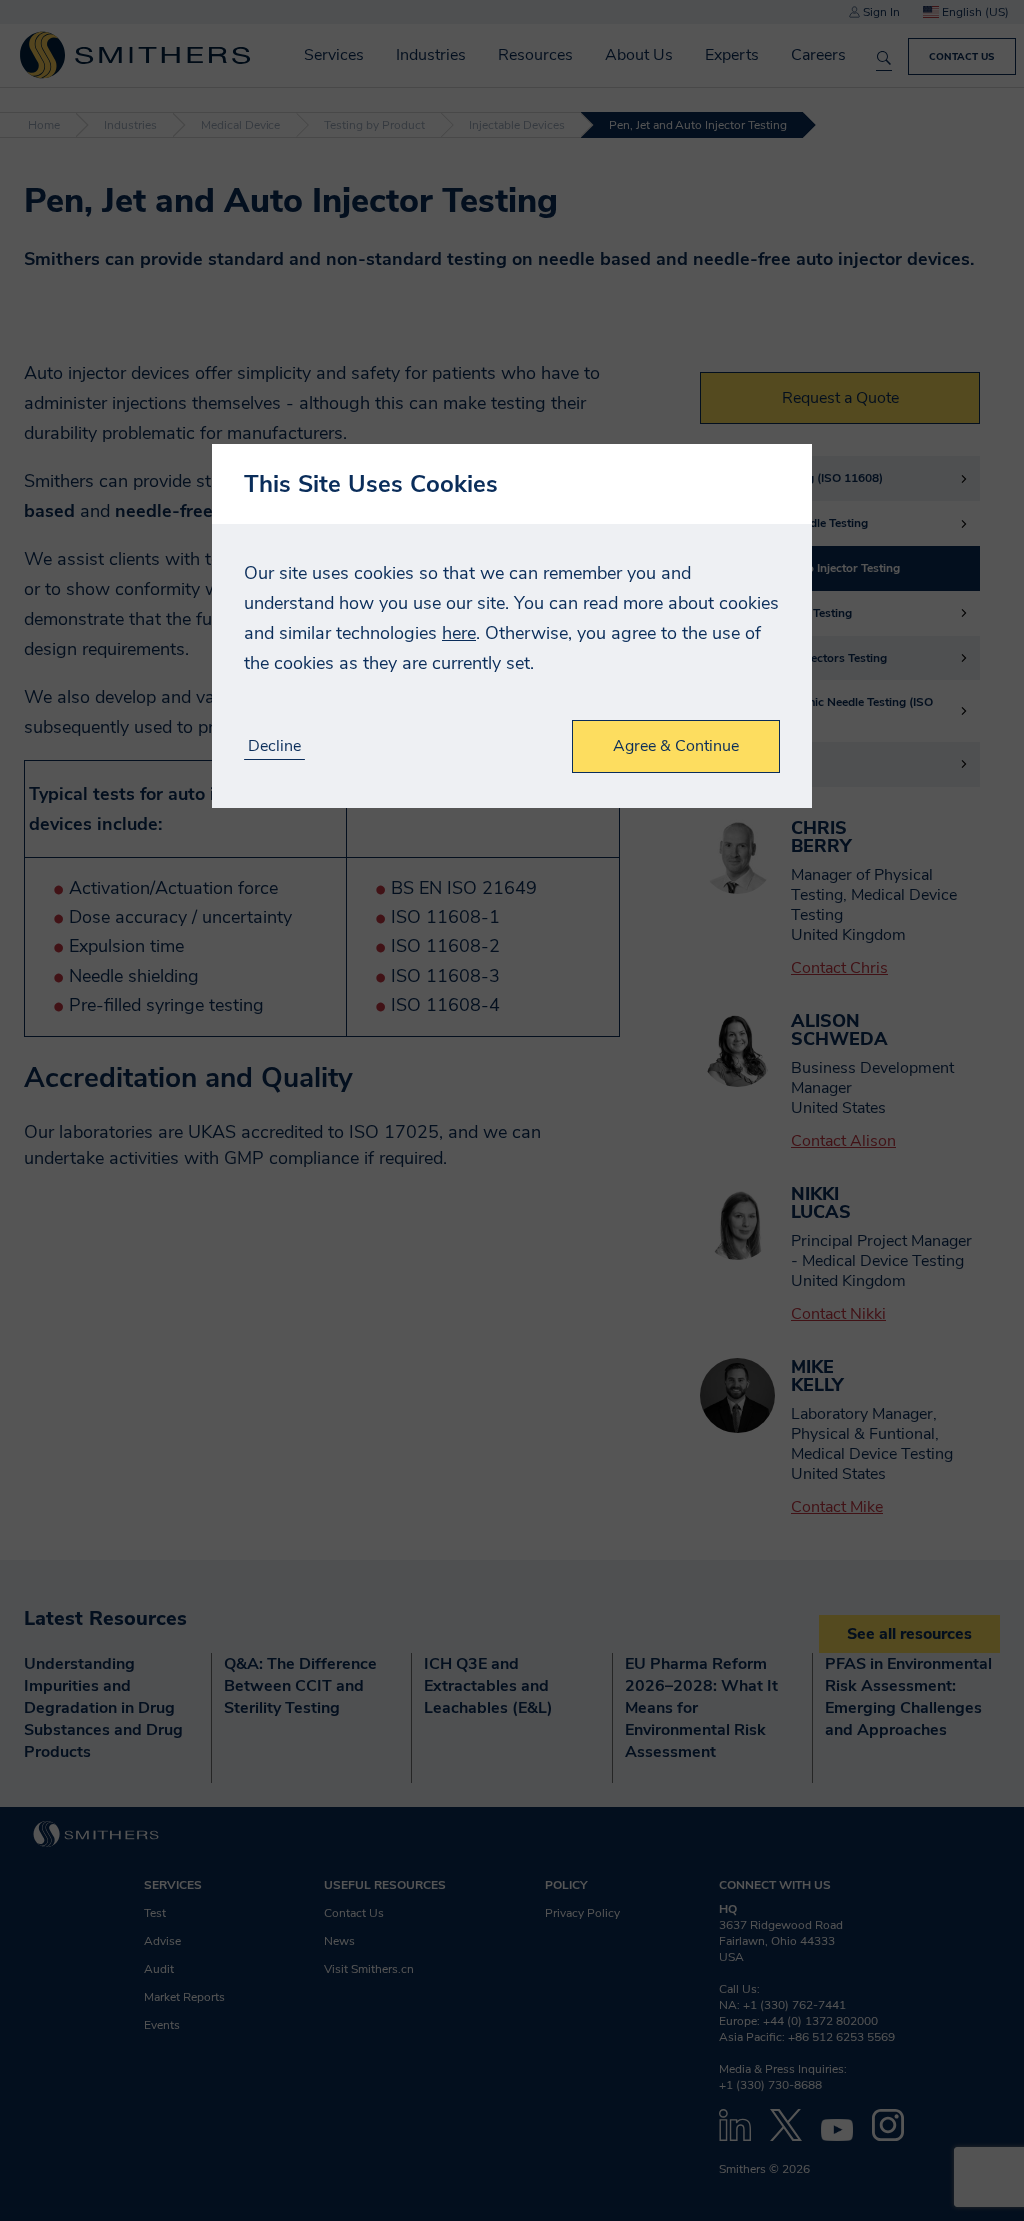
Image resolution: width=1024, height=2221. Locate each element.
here (459, 633)
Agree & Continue (676, 746)
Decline (274, 746)
